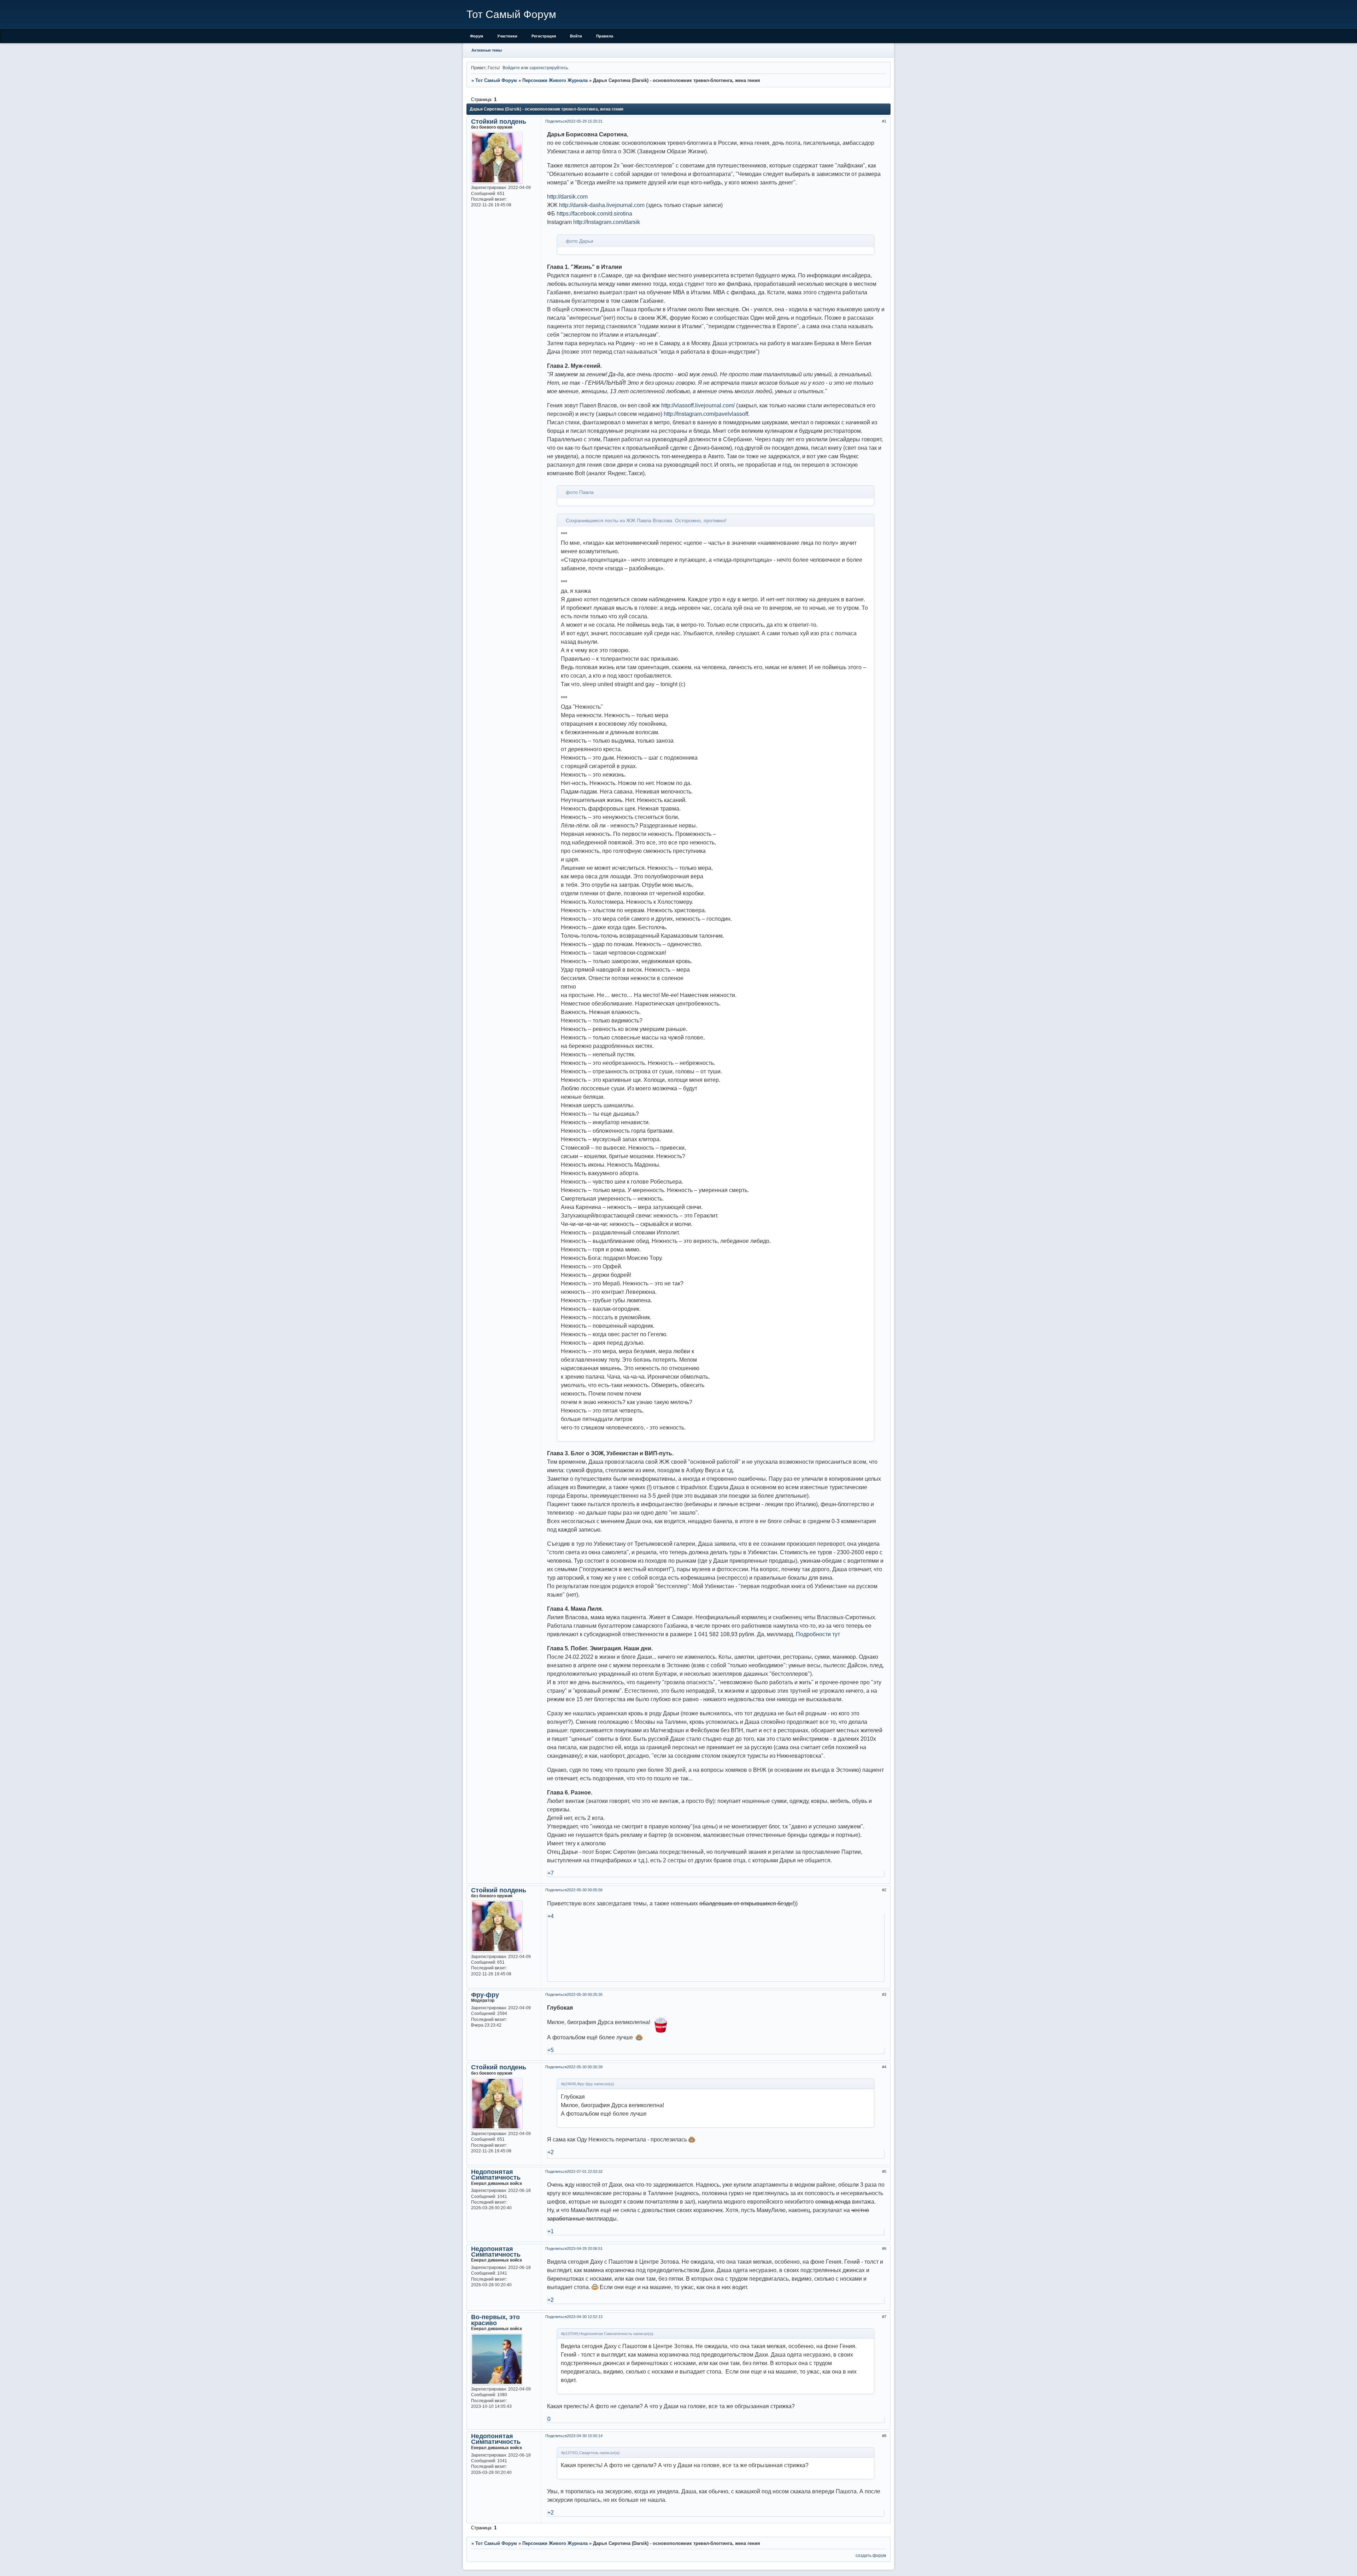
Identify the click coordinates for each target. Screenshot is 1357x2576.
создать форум (871, 2555)
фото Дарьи (580, 241)
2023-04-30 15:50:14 (585, 2436)
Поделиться (556, 121)
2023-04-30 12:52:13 (585, 2317)
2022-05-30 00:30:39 (585, 2067)
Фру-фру (485, 1995)
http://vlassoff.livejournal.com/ (698, 405)
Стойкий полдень (499, 122)
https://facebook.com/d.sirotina (594, 214)
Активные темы (487, 50)
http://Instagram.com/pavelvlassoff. (707, 414)
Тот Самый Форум (496, 80)
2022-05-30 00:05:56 (585, 1890)
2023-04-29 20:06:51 (585, 2248)
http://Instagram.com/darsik (607, 222)
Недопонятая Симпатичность (496, 2175)
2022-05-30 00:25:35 (585, 1994)
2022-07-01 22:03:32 (585, 2171)
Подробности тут (818, 1634)
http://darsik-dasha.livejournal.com (602, 205)
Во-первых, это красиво (495, 2320)
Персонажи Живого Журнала (555, 80)
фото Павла (580, 492)
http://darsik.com (567, 197)
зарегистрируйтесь (549, 68)
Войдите (511, 68)
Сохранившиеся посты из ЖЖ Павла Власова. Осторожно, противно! (646, 520)
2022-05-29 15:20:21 (585, 121)
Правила (605, 36)
